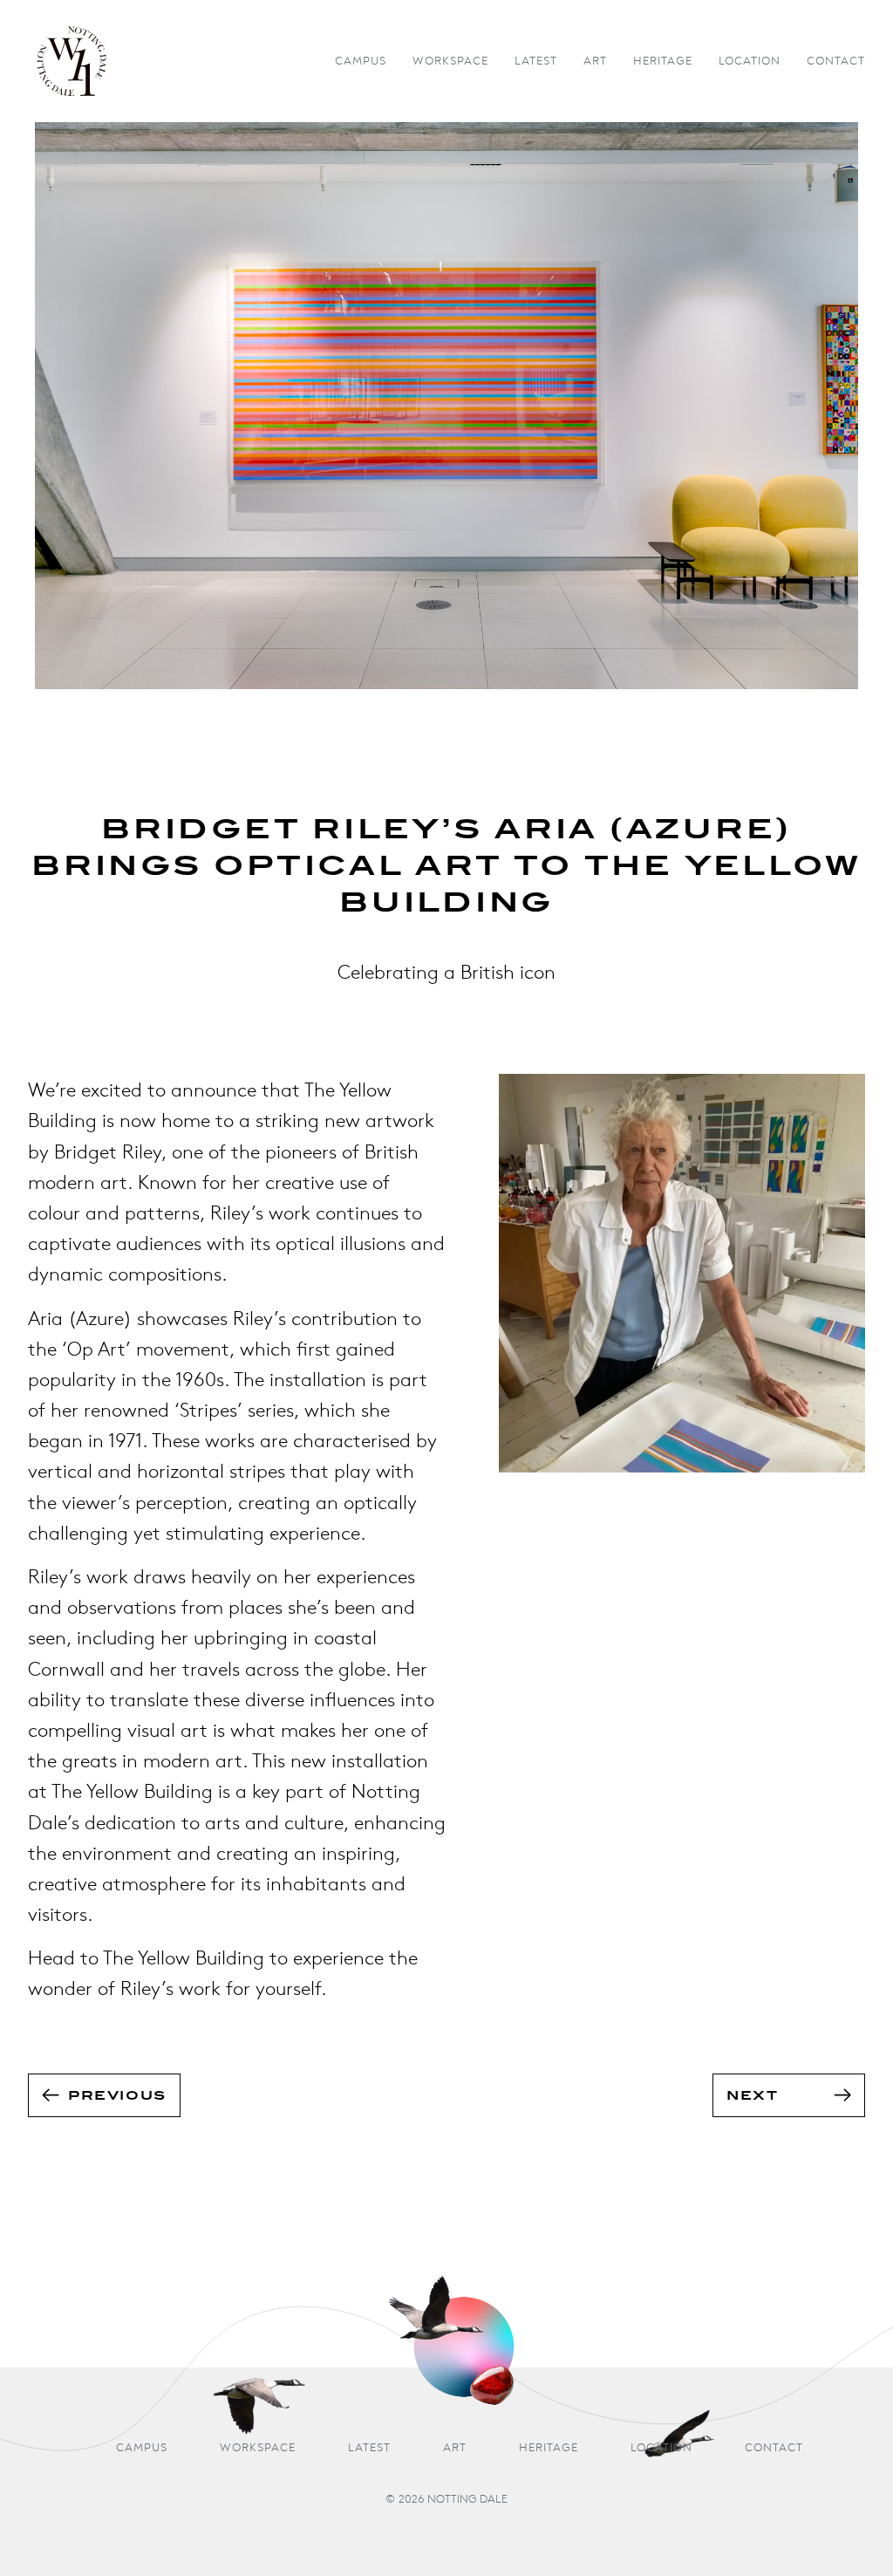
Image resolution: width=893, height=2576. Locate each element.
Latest (536, 61)
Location (750, 61)
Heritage (663, 61)
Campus (361, 61)
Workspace (450, 61)
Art (595, 61)
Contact (836, 61)
